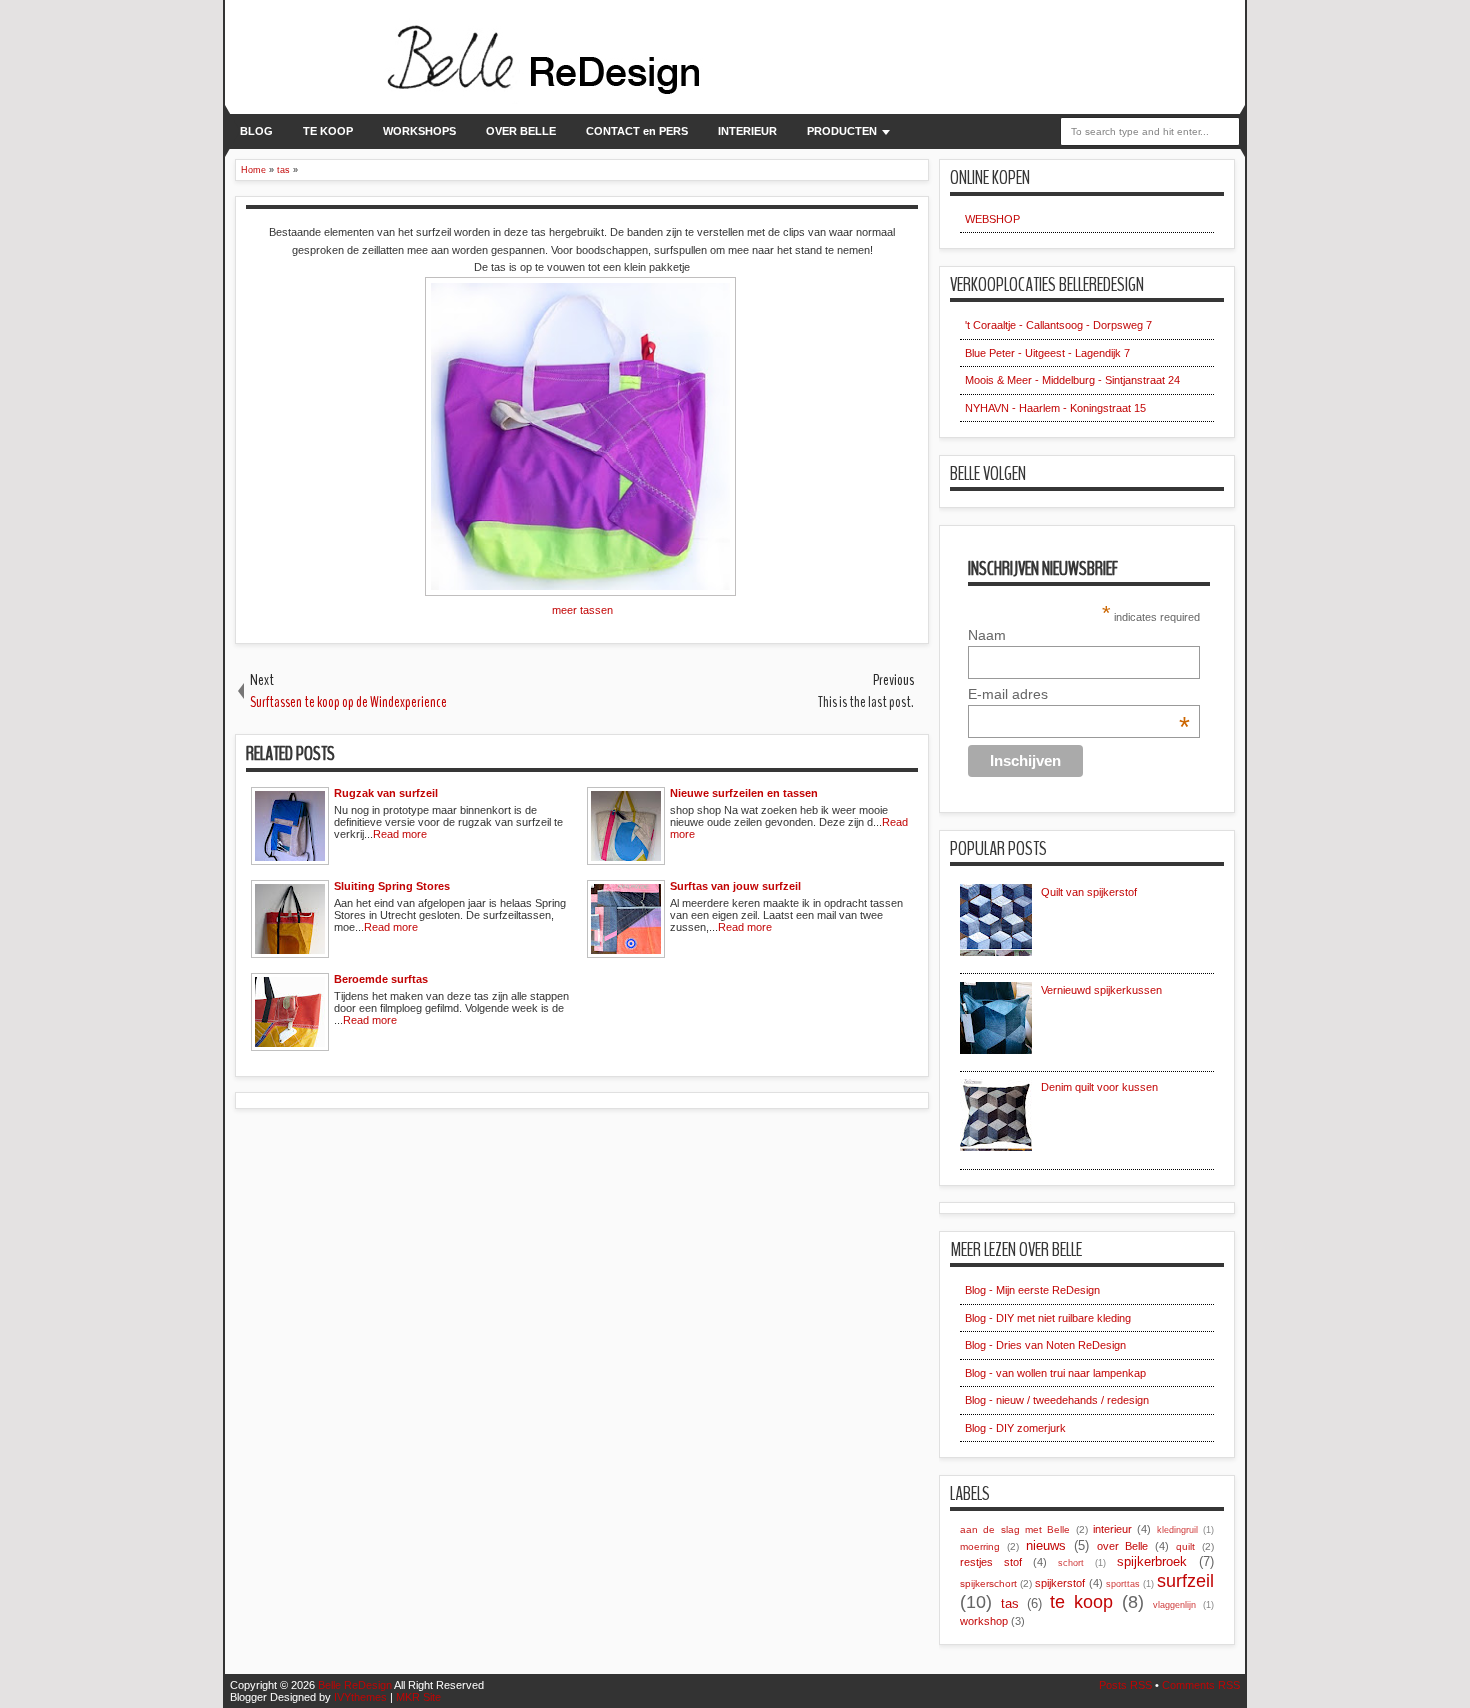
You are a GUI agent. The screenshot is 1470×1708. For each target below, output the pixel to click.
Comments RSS (1201, 1685)
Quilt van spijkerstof (1089, 892)
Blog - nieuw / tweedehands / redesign (1057, 1400)
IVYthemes (360, 1697)
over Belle (1123, 1546)
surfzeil (1185, 1581)
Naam (987, 635)
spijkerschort (988, 1583)
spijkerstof (1060, 1583)
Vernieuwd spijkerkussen (1101, 990)
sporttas (1123, 1584)
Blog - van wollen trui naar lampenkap (1055, 1373)
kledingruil (1177, 1530)
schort (1071, 1563)
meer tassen (582, 610)
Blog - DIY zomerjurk (1015, 1428)
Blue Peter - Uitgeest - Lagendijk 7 (1047, 353)
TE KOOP (328, 131)
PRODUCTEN (842, 131)
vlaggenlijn (1174, 1605)
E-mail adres (1079, 694)
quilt (1185, 1546)
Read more (400, 834)
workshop (984, 1621)
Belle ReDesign (355, 1685)
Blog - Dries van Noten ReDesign (1045, 1345)
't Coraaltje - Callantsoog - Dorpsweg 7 (1058, 325)
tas (1010, 1603)
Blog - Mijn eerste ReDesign (1032, 1290)
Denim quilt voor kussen (1099, 1087)
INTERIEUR (747, 131)
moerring (980, 1546)
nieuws (1046, 1545)
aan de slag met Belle (1015, 1529)
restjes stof (991, 1562)
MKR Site (418, 1697)
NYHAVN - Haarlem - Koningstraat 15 (1055, 408)
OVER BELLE (521, 131)
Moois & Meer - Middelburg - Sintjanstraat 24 (1072, 380)
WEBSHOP (992, 219)
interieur (1112, 1529)
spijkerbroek (1152, 1561)
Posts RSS (1125, 1685)
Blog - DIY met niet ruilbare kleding (1048, 1318)
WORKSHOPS (419, 131)
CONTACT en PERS (637, 131)
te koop (1081, 1602)
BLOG (256, 131)
